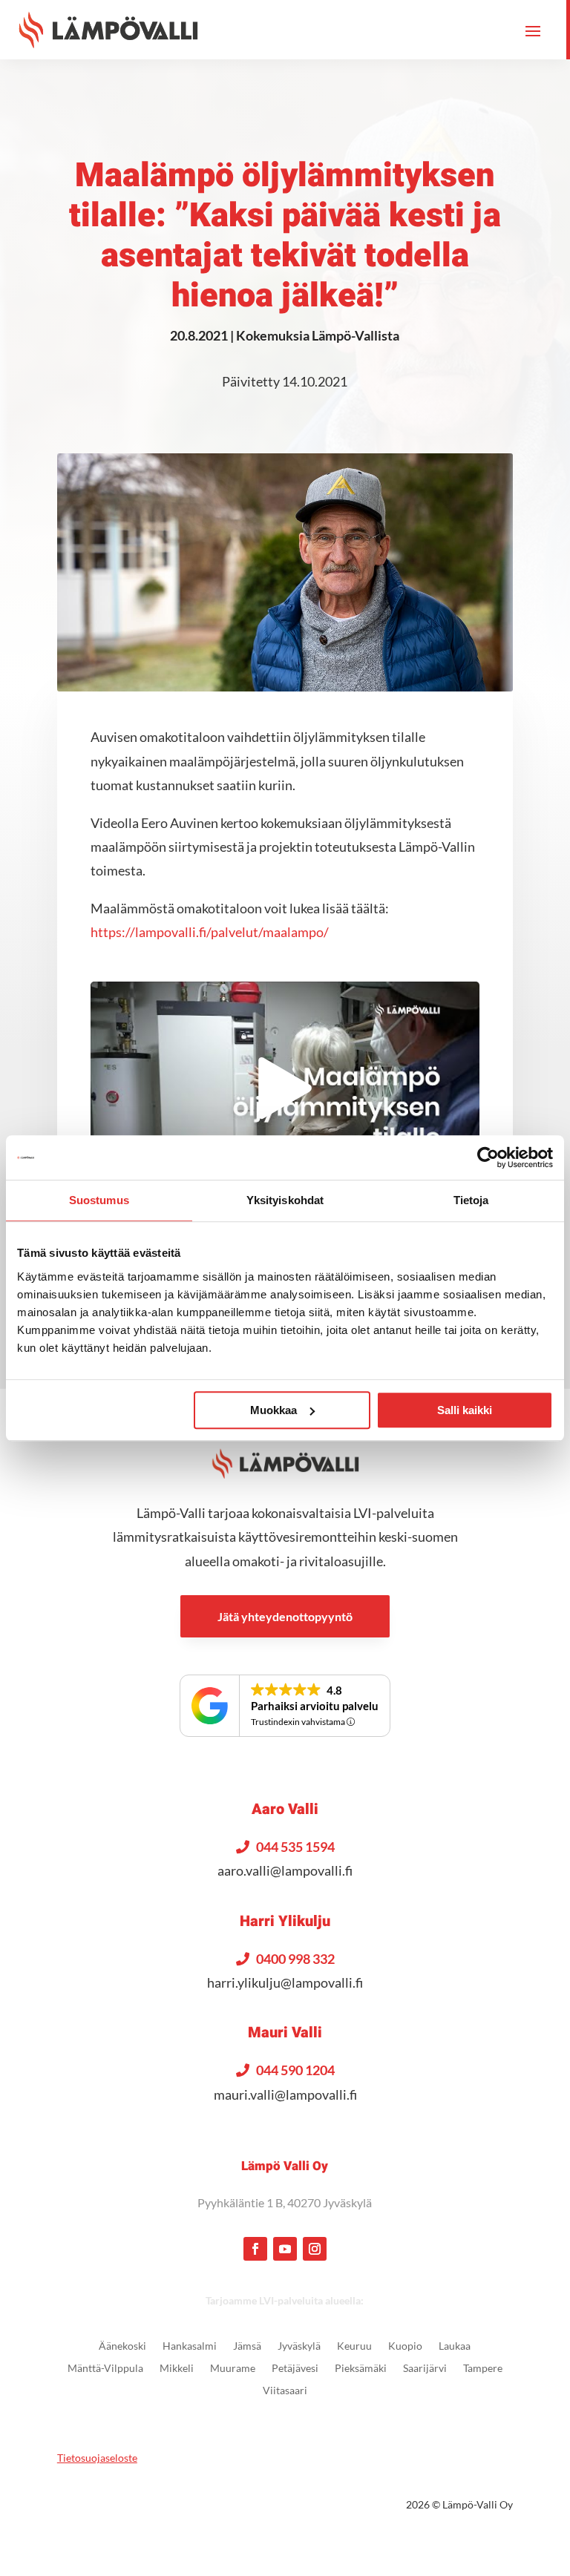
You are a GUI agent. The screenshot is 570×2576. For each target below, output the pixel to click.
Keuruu (354, 2346)
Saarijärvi (425, 2369)
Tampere (483, 2369)
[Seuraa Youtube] (285, 2249)
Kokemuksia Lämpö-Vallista (318, 335)
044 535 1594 (295, 1847)
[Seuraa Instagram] (315, 2249)
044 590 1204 (295, 2070)
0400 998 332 (295, 1959)
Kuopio (405, 2346)
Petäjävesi (295, 2369)
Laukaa (455, 2346)
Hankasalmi (190, 2346)
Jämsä (247, 2346)
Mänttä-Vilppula (105, 2369)
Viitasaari (285, 2391)
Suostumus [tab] (99, 1200)
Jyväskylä (299, 2346)
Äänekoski (122, 2346)
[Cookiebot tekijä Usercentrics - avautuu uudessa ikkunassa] (488, 1157)
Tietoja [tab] (471, 1200)
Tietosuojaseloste (97, 2458)
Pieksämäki (361, 2369)
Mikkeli (177, 2369)
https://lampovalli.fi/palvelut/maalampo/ (210, 932)
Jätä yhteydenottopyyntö (285, 1616)
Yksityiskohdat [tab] (285, 1200)
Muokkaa (273, 1410)
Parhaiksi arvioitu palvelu (315, 1706)
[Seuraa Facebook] (255, 2249)
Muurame (233, 2369)
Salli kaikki (465, 1410)
